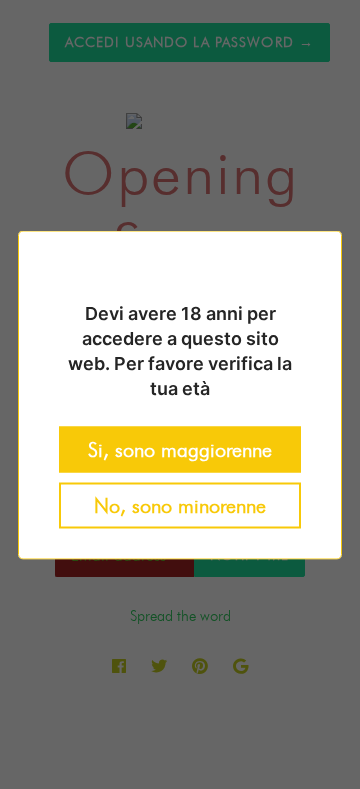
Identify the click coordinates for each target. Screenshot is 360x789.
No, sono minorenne (180, 505)
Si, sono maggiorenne (180, 449)
